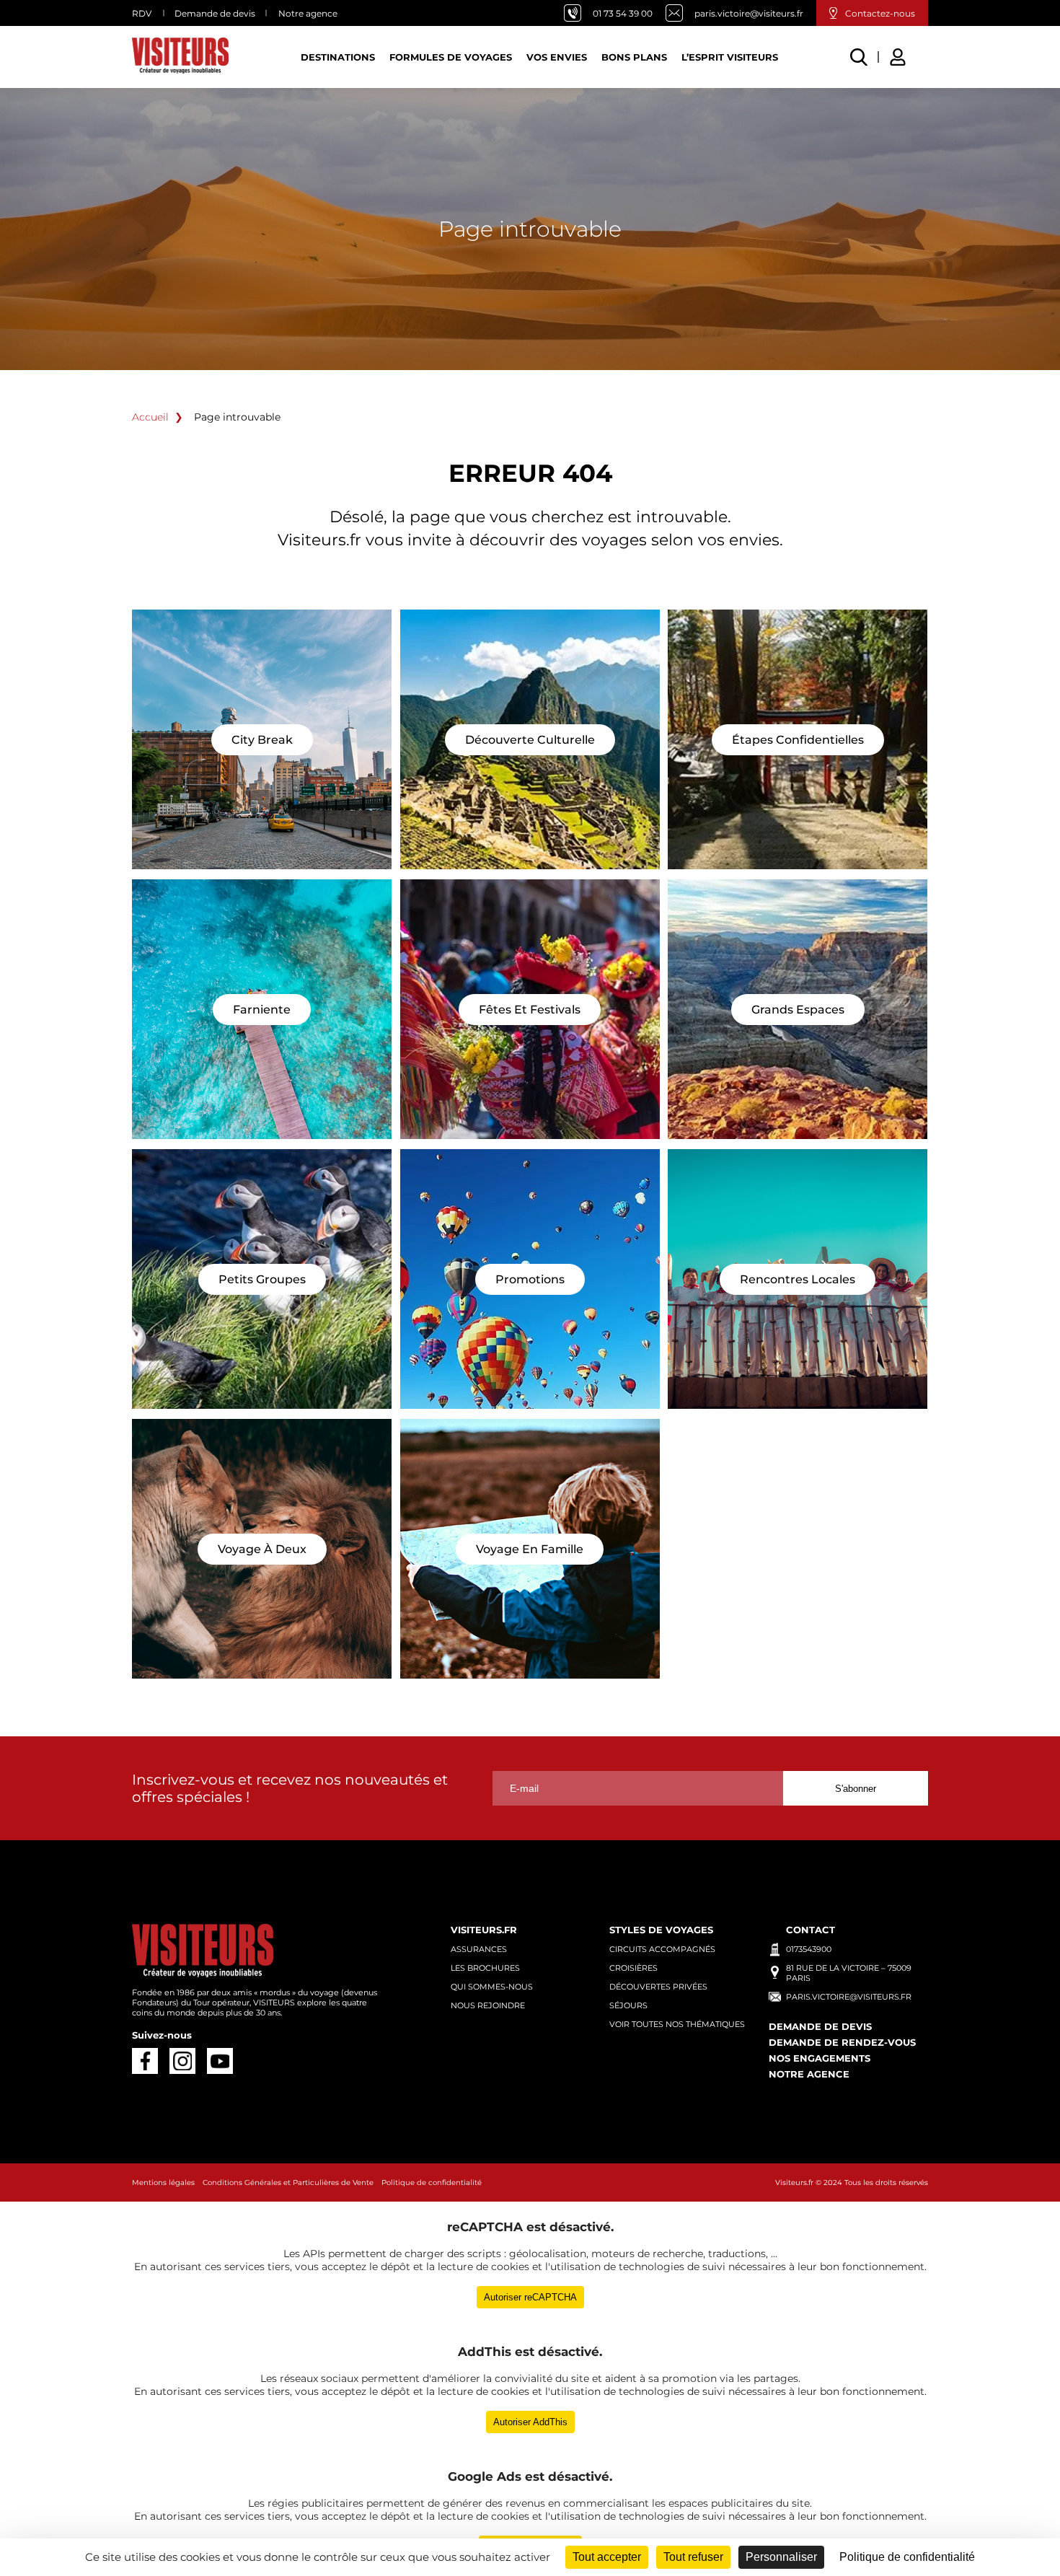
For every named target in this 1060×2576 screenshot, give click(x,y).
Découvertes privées (658, 1987)
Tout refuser (693, 2557)
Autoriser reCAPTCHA (530, 2297)
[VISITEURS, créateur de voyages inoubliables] (180, 57)
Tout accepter (607, 2557)
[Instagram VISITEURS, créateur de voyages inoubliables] (182, 2061)
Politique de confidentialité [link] (907, 2557)
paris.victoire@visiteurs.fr (749, 13)
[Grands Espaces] (798, 1009)
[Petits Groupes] (262, 1279)
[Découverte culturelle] (530, 739)
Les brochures (485, 1968)
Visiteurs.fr (794, 2182)
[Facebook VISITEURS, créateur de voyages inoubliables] (145, 2061)
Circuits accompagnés (662, 1949)
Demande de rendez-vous (842, 2042)
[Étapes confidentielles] (798, 739)
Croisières (633, 1968)
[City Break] (262, 739)
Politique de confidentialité (432, 2182)
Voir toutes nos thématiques (677, 2024)
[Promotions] (530, 1279)
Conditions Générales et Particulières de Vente (288, 2182)
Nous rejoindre (488, 2005)
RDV (142, 13)
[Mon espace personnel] (900, 55)
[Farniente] (262, 1009)
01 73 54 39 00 (623, 13)
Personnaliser (781, 2557)
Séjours (628, 2005)
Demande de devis (215, 13)
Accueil (150, 417)
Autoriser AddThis (530, 2422)
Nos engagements (820, 2058)
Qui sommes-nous (492, 1987)
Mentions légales (163, 2182)
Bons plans (634, 57)
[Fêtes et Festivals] (530, 1009)
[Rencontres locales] (798, 1279)
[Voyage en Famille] (530, 1549)
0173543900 (809, 1949)
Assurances (479, 1949)
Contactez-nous (880, 13)
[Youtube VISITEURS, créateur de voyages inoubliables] (220, 2061)
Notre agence (308, 13)
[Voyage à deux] (262, 1549)
